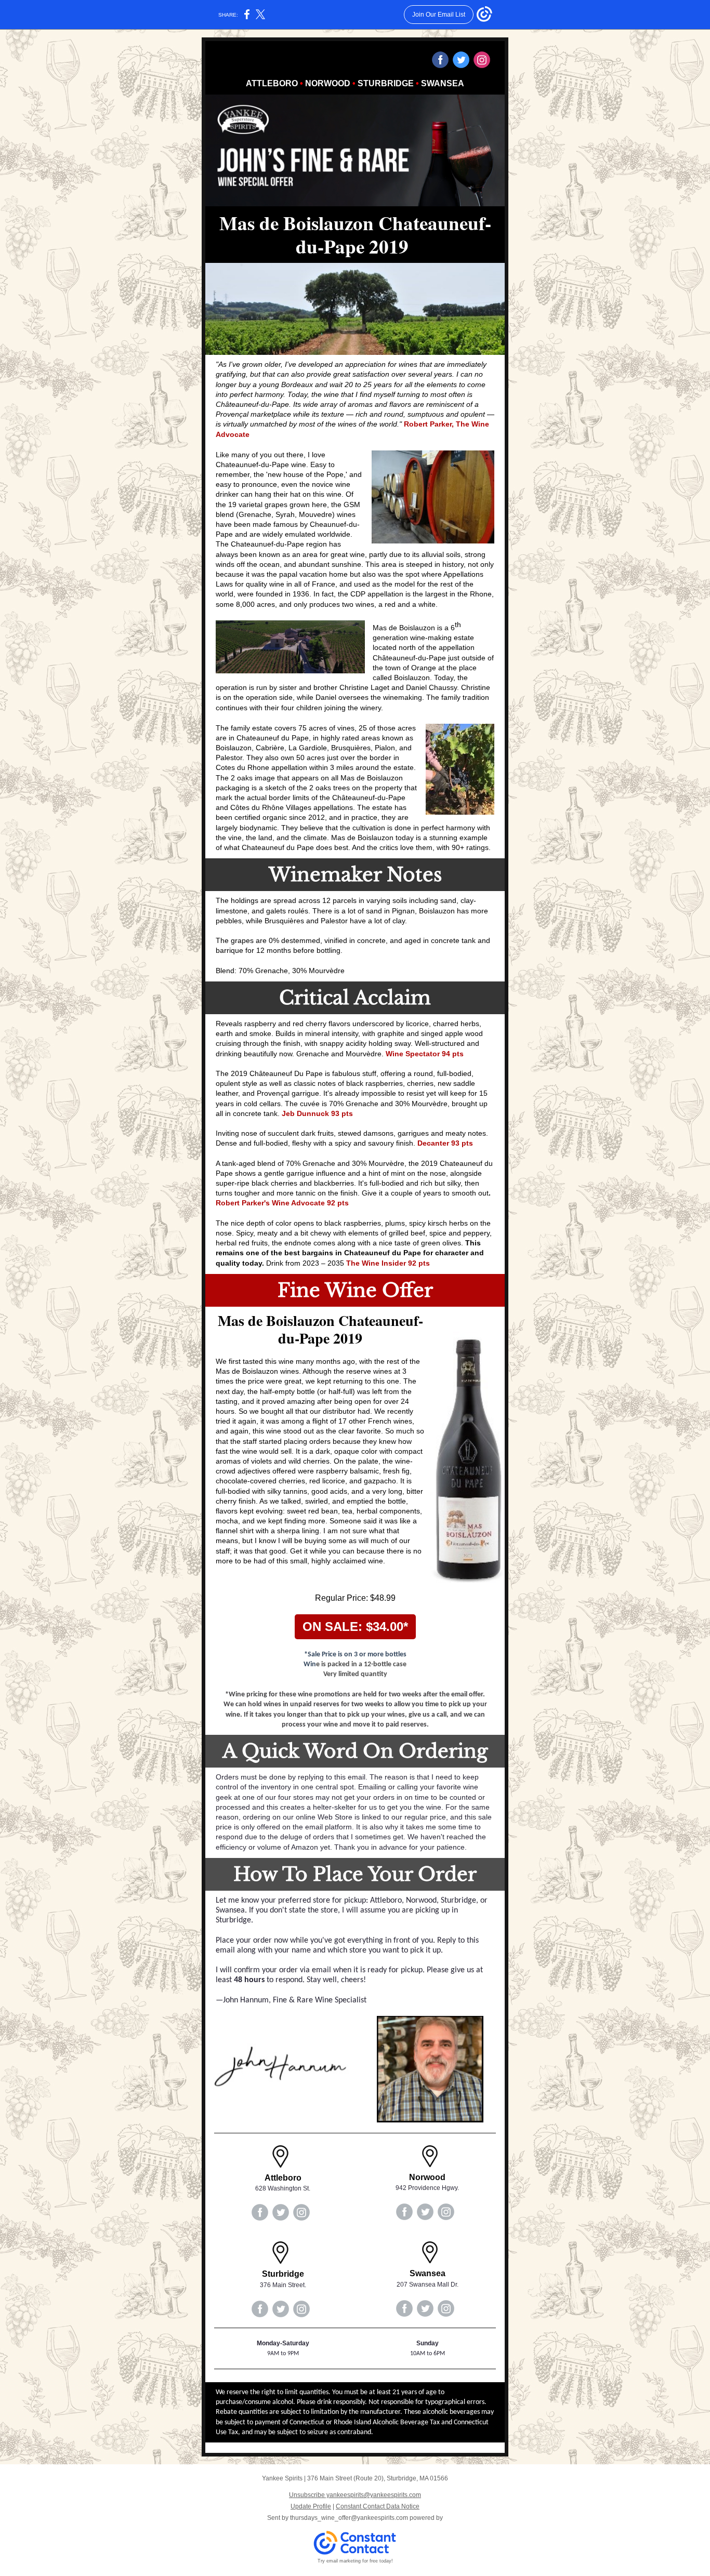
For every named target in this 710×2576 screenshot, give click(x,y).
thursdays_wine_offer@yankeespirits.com (349, 2518)
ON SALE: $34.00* (355, 1626)
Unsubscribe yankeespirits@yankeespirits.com (355, 2495)
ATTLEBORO (272, 83)
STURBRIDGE (386, 83)
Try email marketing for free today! (355, 2561)
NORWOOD (328, 83)
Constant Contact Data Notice (378, 2506)
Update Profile (311, 2506)
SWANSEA (443, 83)
